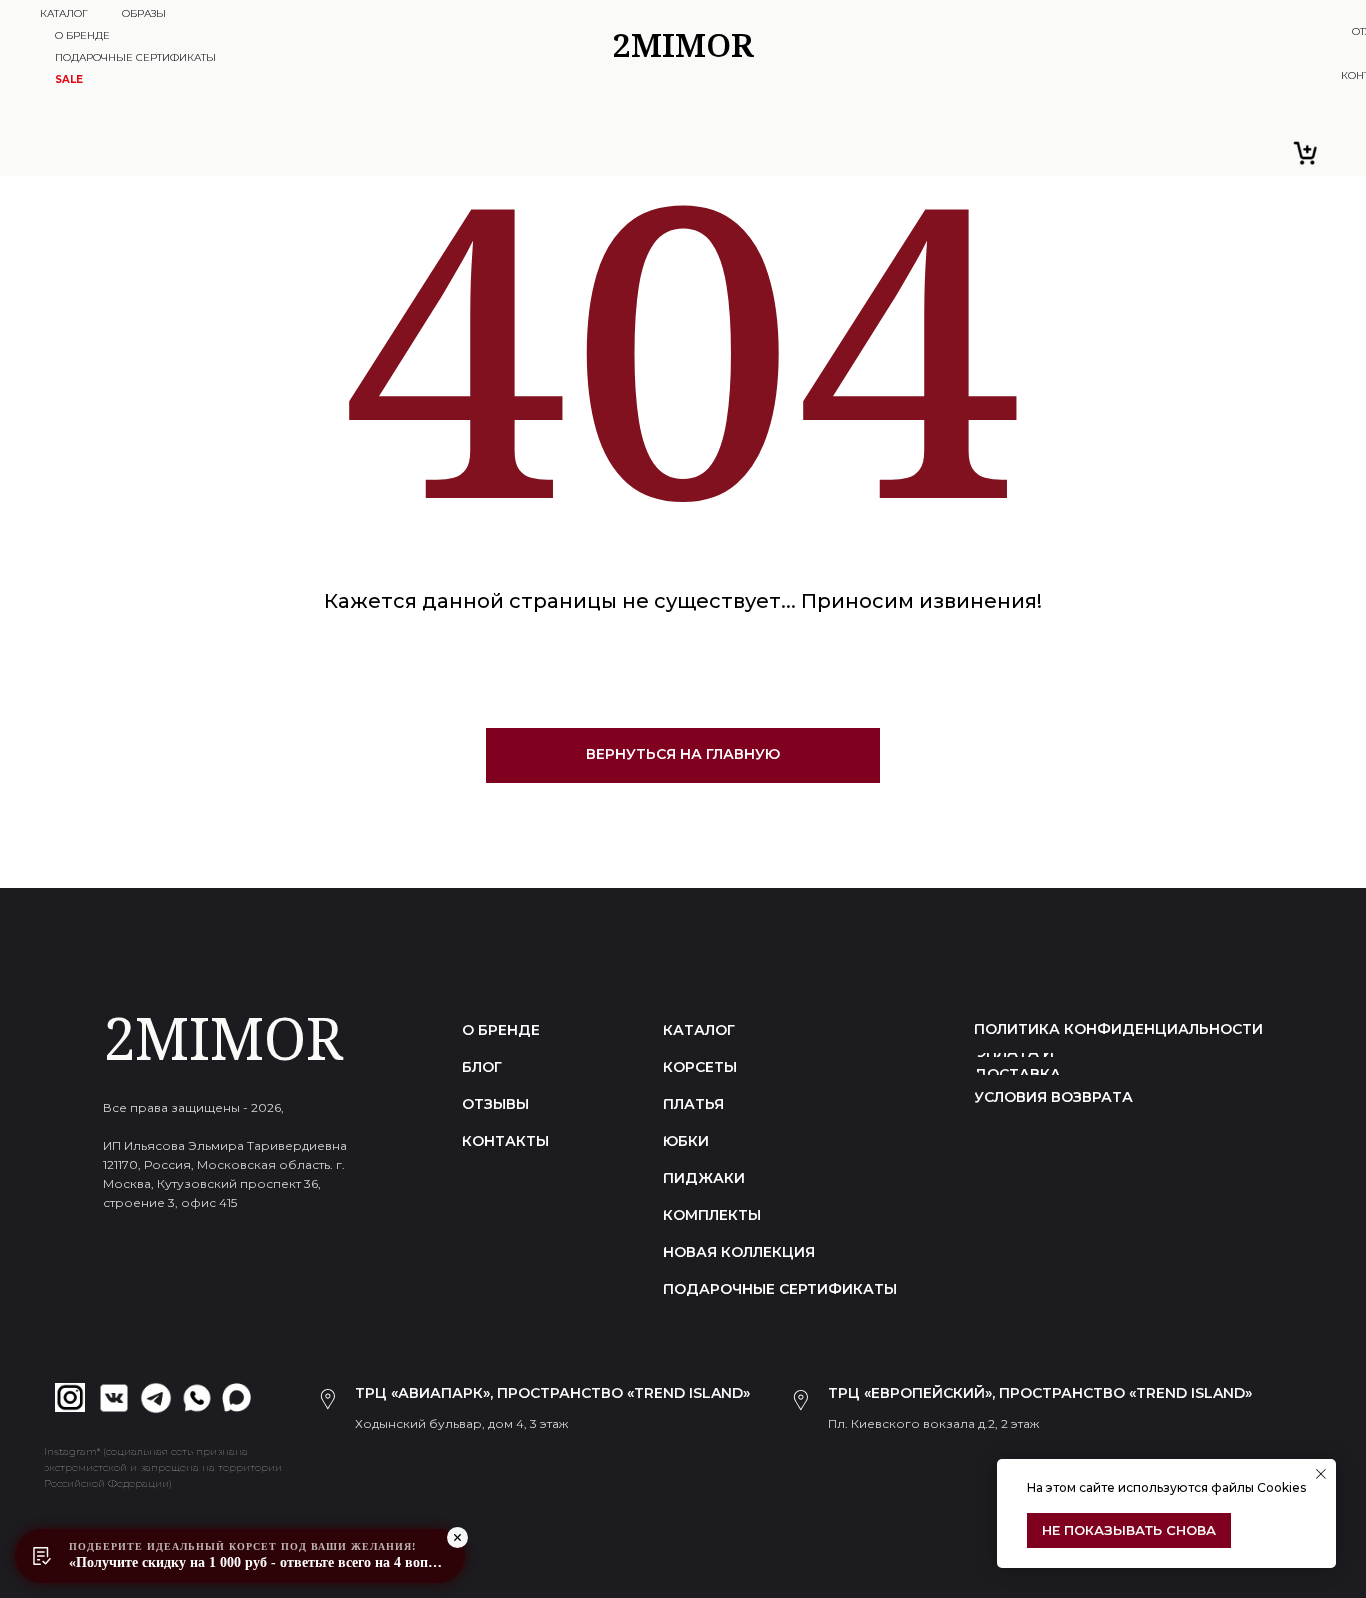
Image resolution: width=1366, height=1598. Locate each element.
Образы (144, 13)
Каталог (64, 13)
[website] (1306, 153)
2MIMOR (223, 1037)
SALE (69, 79)
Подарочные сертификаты (135, 57)
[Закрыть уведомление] (1321, 1474)
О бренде (82, 35)
